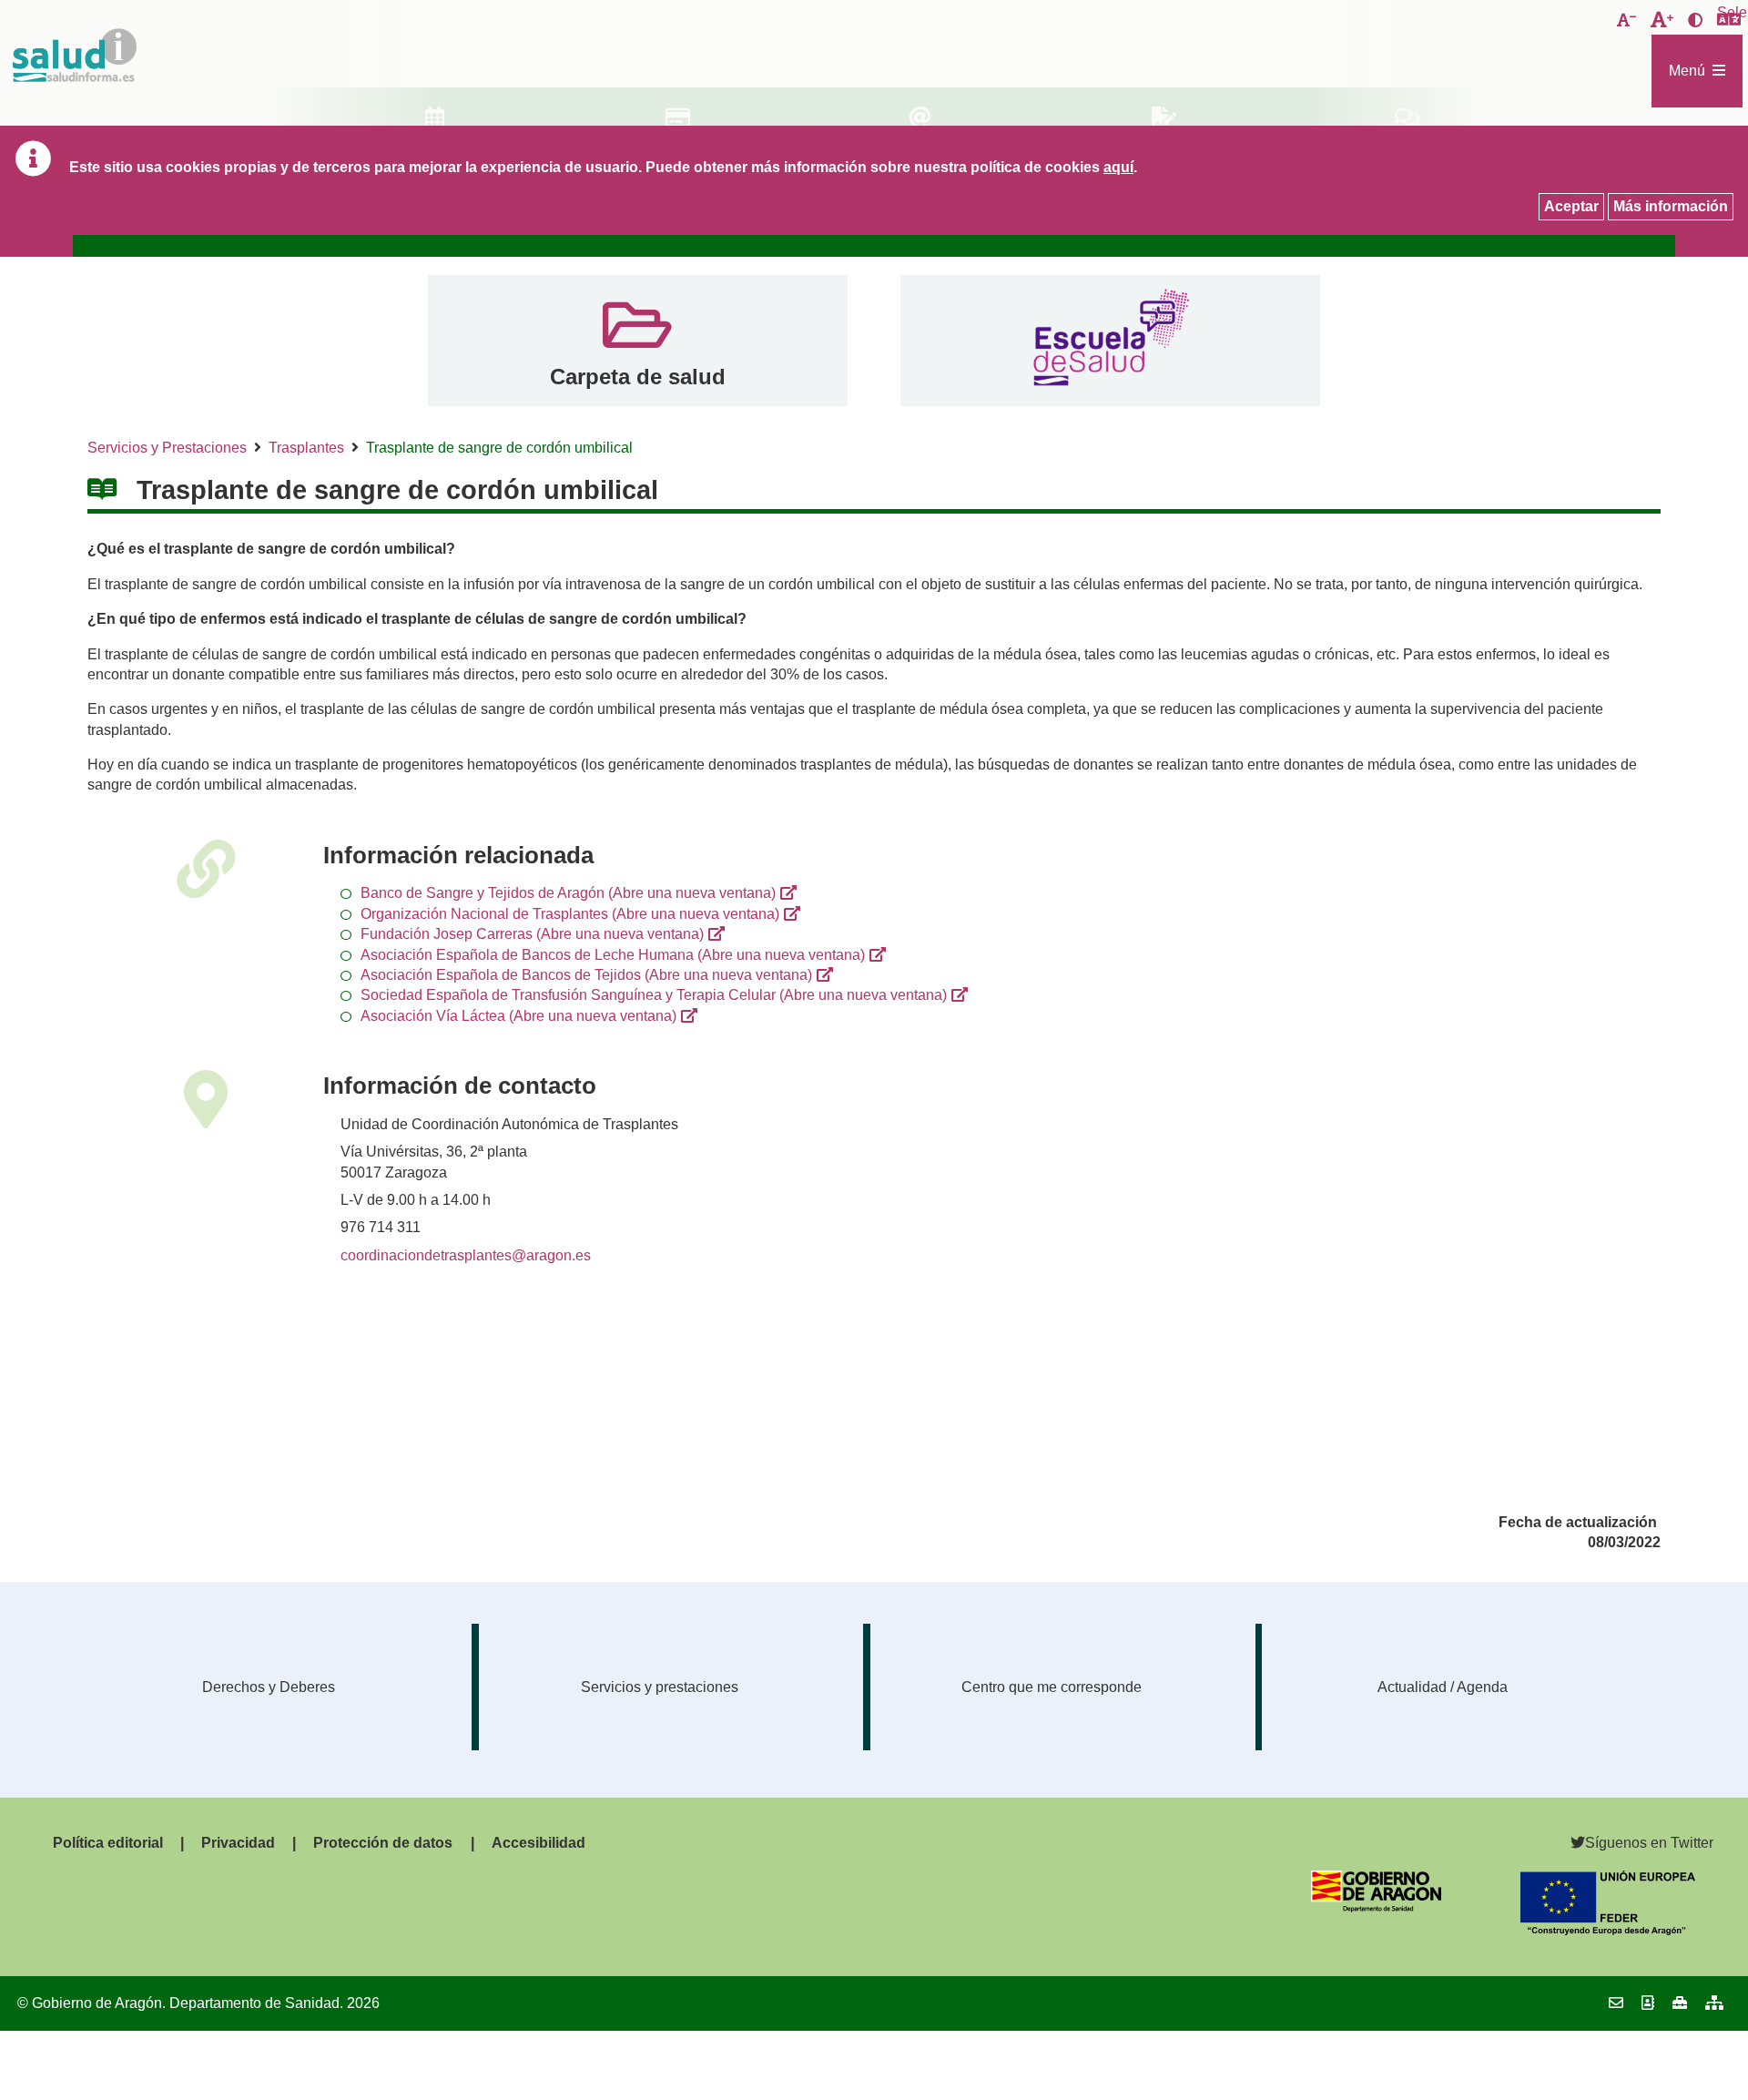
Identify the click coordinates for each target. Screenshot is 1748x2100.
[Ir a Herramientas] (1680, 2003)
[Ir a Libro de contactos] (1648, 2003)
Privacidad (238, 1843)
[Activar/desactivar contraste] (1695, 21)
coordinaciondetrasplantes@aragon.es (466, 1255)
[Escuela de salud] (1110, 341)
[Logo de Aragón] (1376, 1907)
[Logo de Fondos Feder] (1608, 1930)
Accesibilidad (539, 1843)
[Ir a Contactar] (1616, 2003)
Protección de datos (383, 1843)
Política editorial (108, 1843)
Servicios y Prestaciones (167, 448)
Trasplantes (306, 448)
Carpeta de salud (638, 377)
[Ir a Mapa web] (1714, 2003)
